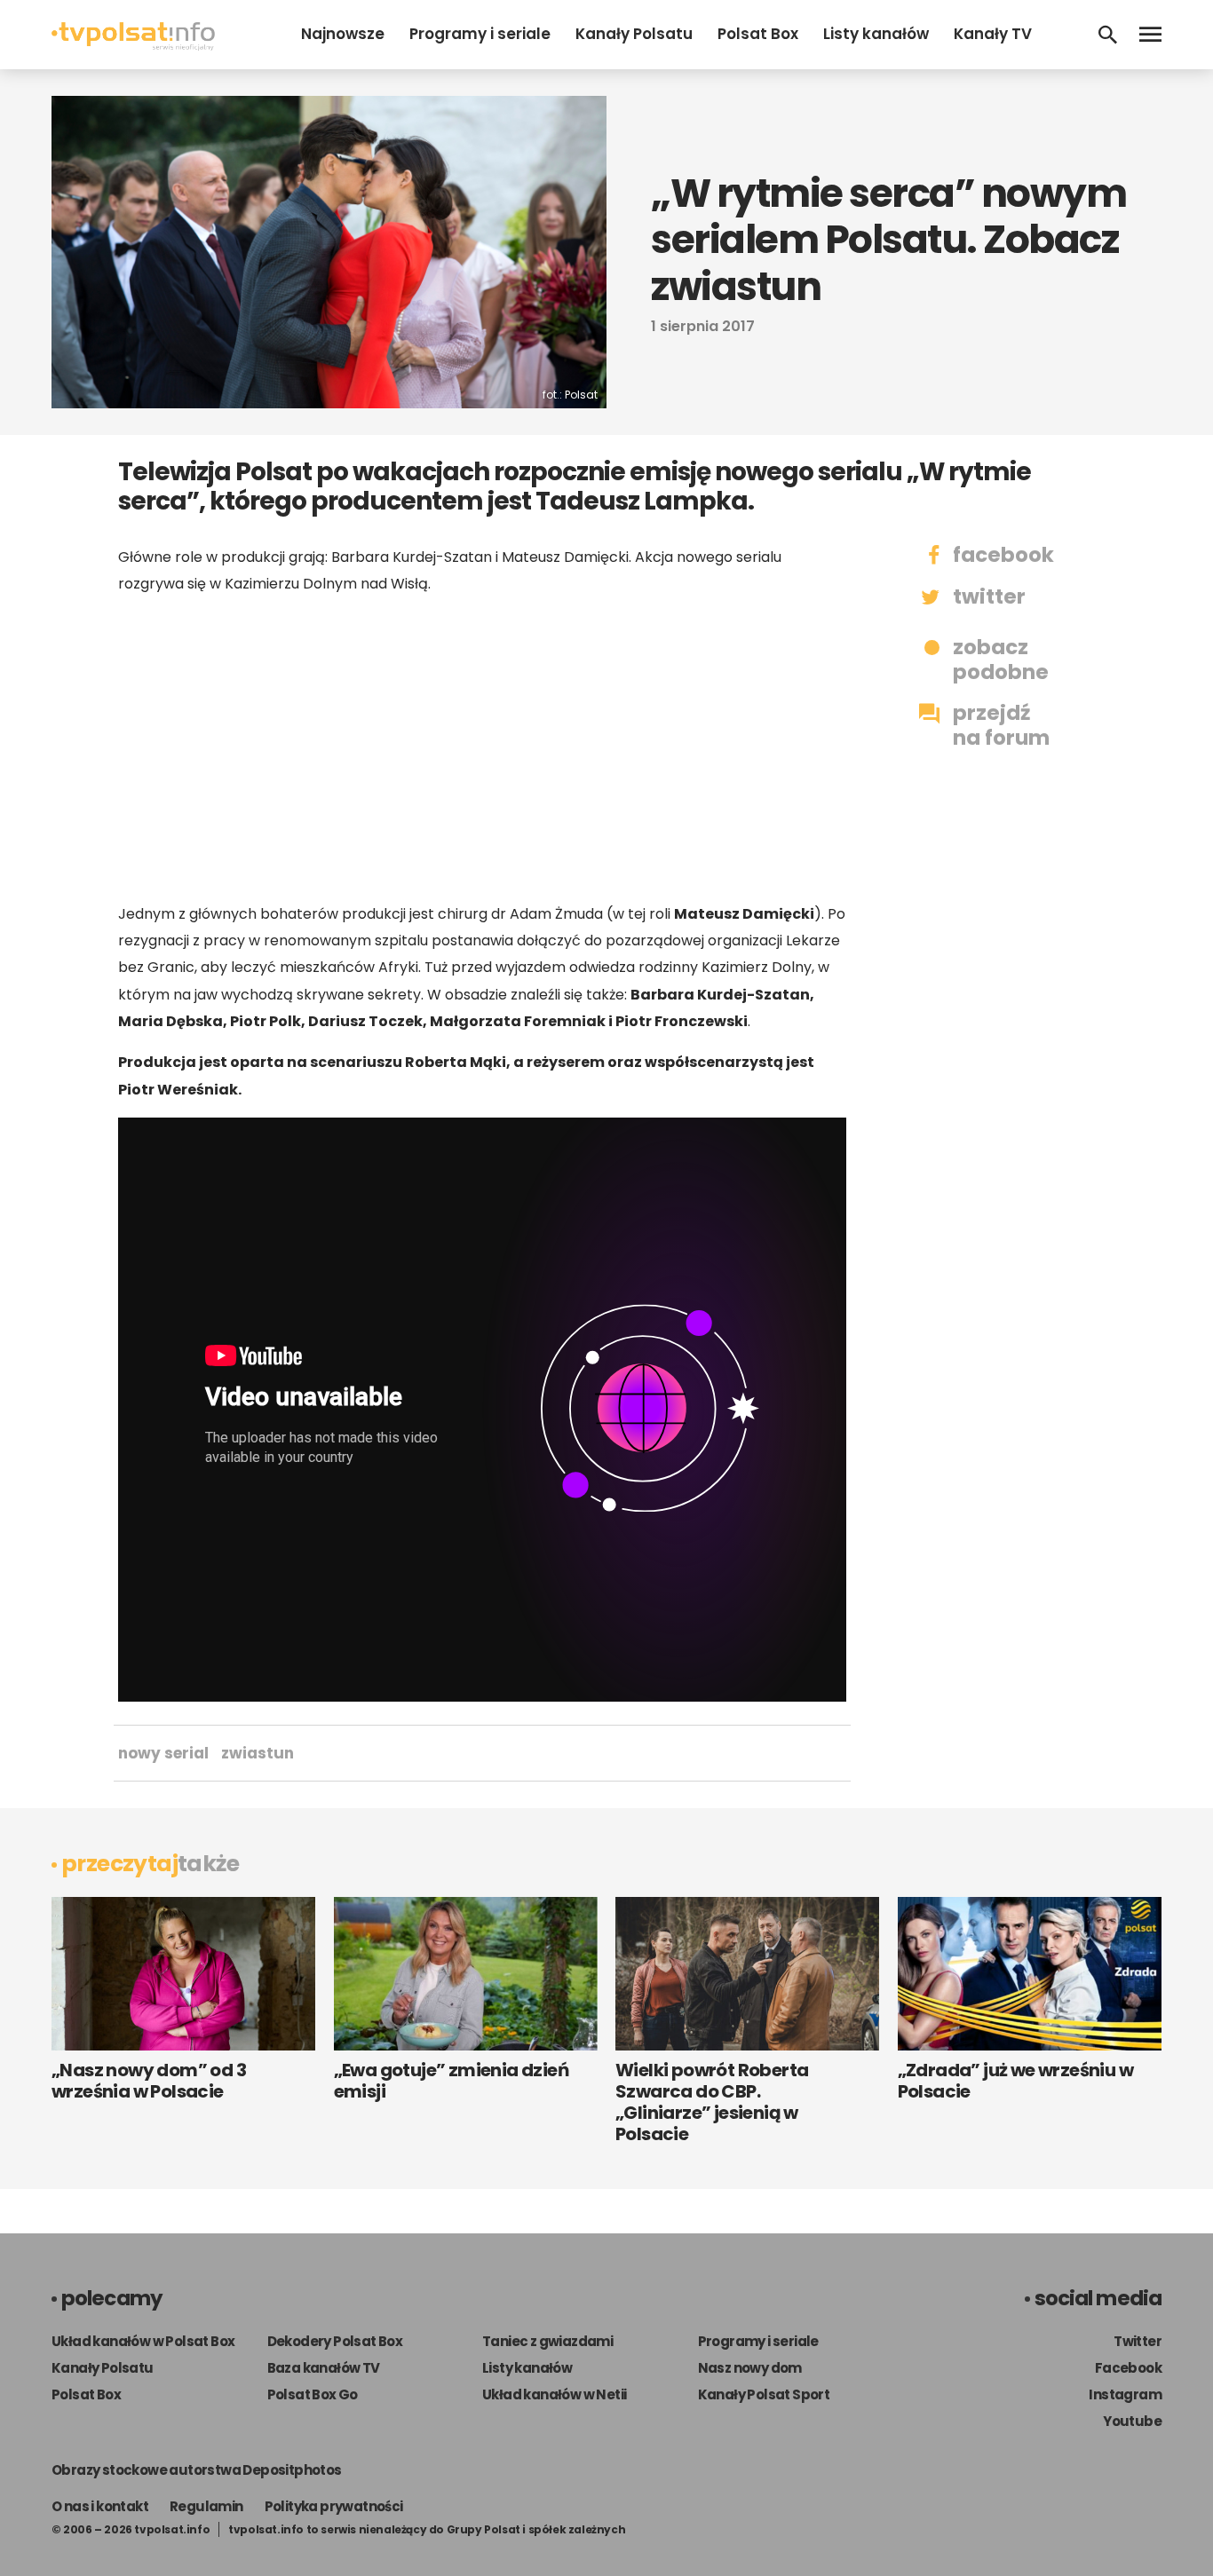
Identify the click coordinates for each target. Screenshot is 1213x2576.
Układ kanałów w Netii (554, 2394)
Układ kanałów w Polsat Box (143, 2341)
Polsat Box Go (313, 2394)
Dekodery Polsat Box (335, 2341)
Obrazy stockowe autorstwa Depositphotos (197, 2470)
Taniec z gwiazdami (547, 2341)
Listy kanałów (876, 34)
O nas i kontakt (100, 2506)
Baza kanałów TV (324, 2368)
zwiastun (258, 1753)
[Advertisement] (482, 749)
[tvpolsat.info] (133, 46)
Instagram (1125, 2394)
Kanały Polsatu (634, 34)
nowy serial (163, 1753)
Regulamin (206, 2506)
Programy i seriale (480, 34)
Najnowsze (343, 34)
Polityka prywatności (334, 2506)
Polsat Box (758, 34)
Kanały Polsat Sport (764, 2394)
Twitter (1138, 2341)
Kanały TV (993, 34)
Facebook (1128, 2368)
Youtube (1132, 2421)
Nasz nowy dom (750, 2368)
